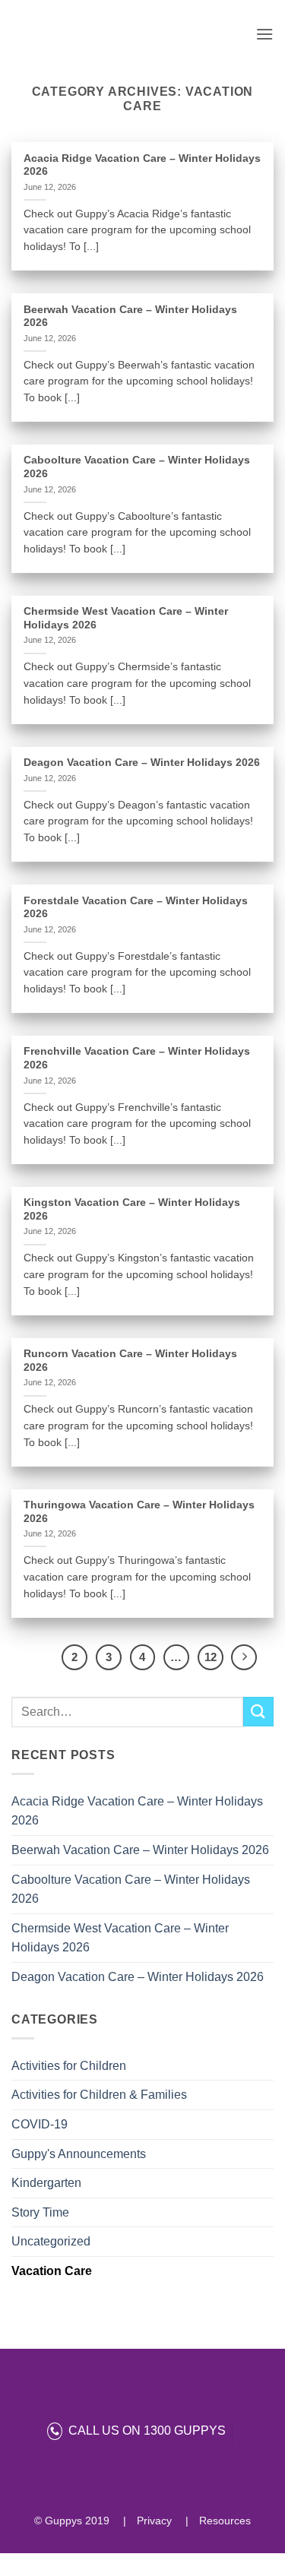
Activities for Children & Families (99, 2095)
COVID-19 (40, 2124)
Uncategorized (51, 2241)
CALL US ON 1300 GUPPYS (144, 2430)
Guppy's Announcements (79, 2154)
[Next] (244, 1657)
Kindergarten (46, 2183)
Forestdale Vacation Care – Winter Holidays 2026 (136, 908)
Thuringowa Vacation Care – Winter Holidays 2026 (139, 1512)
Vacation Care (52, 2271)
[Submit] (258, 1712)
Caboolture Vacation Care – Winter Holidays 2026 (131, 1889)
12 (211, 1657)
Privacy (153, 2521)
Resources (223, 2521)
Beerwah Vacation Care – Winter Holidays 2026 (140, 1850)
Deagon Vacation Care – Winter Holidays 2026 (138, 1977)
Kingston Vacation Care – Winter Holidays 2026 (132, 1209)
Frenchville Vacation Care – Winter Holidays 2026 (137, 1058)
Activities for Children (69, 2066)
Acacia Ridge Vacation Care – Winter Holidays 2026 (137, 1811)
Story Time (40, 2212)
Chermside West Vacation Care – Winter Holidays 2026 (120, 1938)
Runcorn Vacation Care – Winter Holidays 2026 (130, 1361)
